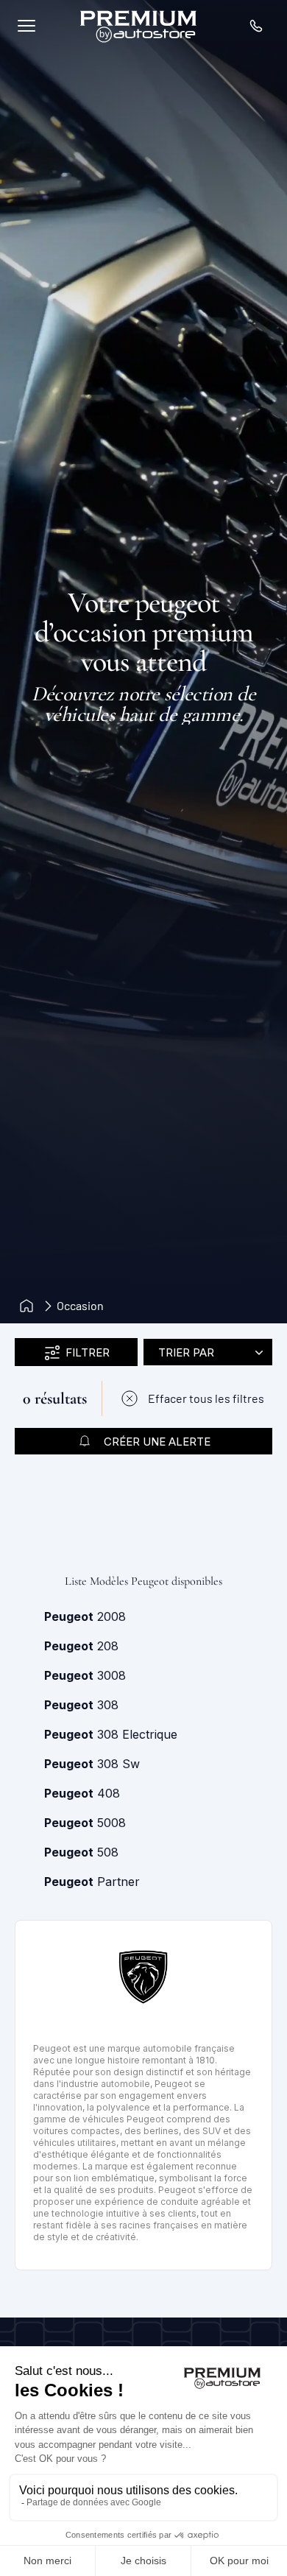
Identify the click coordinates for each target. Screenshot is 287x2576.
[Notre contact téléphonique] (256, 26)
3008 (85, 1675)
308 (81, 1705)
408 (82, 1793)
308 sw (92, 1764)
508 (81, 1852)
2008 (85, 1616)
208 (81, 1646)
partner (92, 1882)
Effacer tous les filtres (206, 1398)
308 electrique (111, 1734)
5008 (85, 1823)
